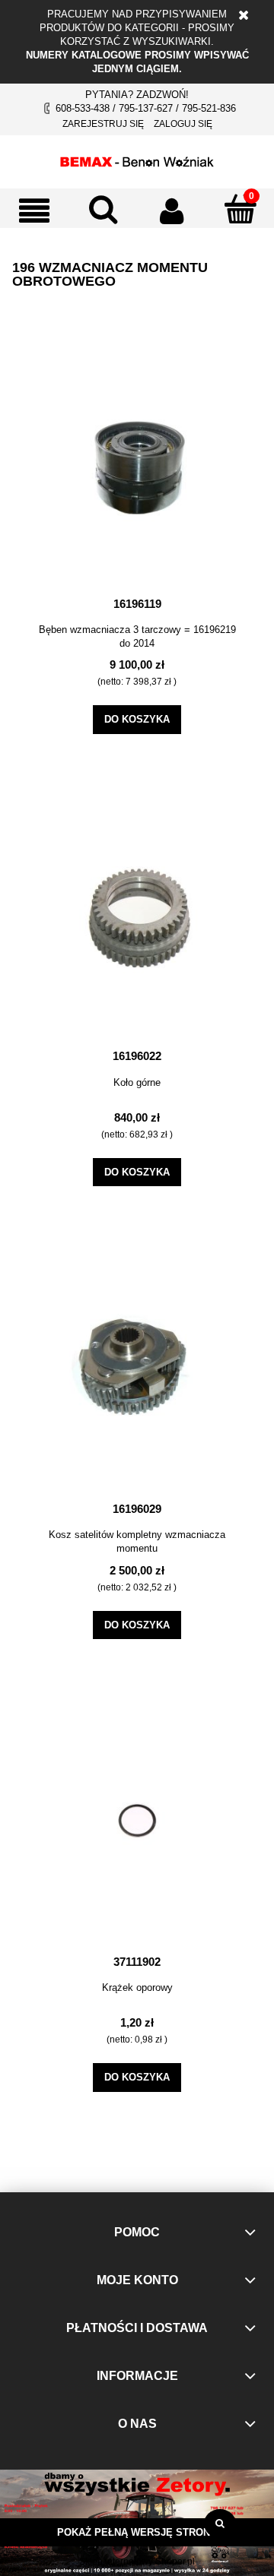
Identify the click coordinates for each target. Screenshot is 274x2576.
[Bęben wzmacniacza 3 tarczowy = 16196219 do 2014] (137, 467)
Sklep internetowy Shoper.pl (137, 2562)
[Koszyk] (240, 209)
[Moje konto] (171, 210)
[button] (34, 210)
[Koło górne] (137, 919)
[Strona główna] (137, 160)
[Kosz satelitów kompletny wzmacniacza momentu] (137, 1372)
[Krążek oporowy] (137, 1825)
